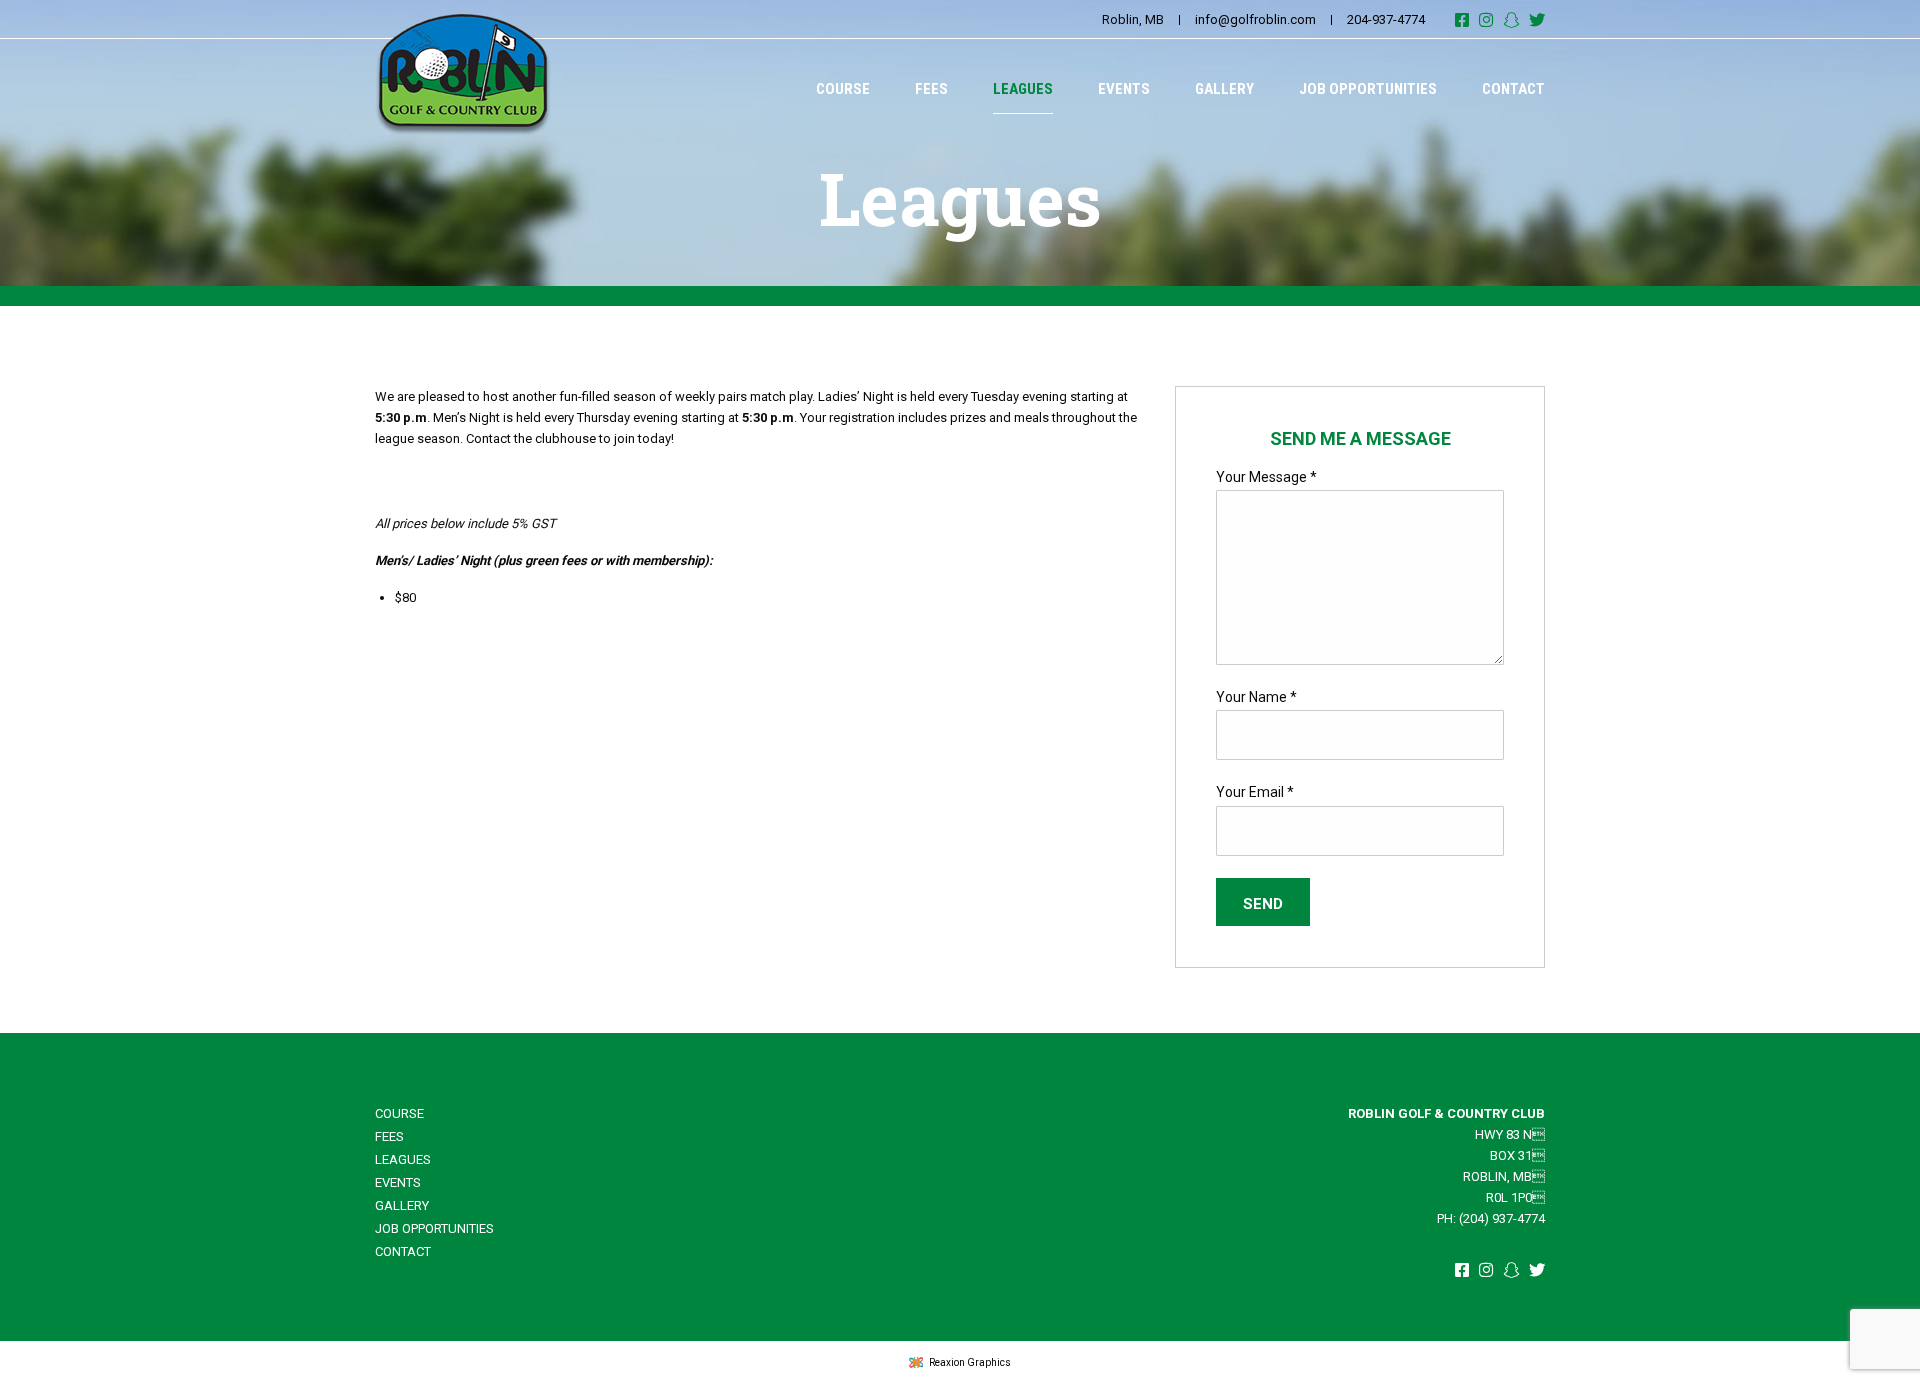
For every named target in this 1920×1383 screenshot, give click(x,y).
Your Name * (1256, 697)
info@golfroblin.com (1255, 19)
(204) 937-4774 (1502, 1218)
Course (843, 89)
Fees (931, 89)
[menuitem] (843, 89)
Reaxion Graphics (970, 1362)
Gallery (1224, 89)
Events (1124, 89)
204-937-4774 (1386, 19)
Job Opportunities (1368, 89)
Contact (1513, 89)
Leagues (1023, 89)
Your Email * (1255, 792)
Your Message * (1266, 477)
